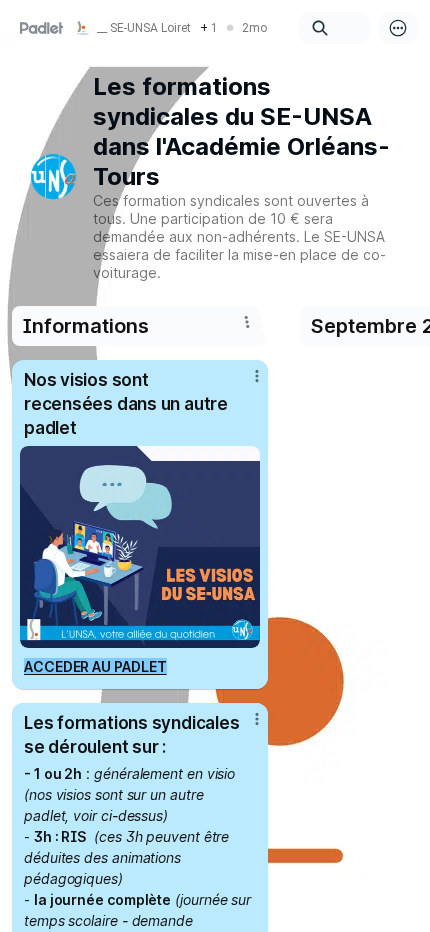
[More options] (398, 28)
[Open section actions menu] (247, 322)
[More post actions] (244, 384)
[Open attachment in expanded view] (140, 547)
